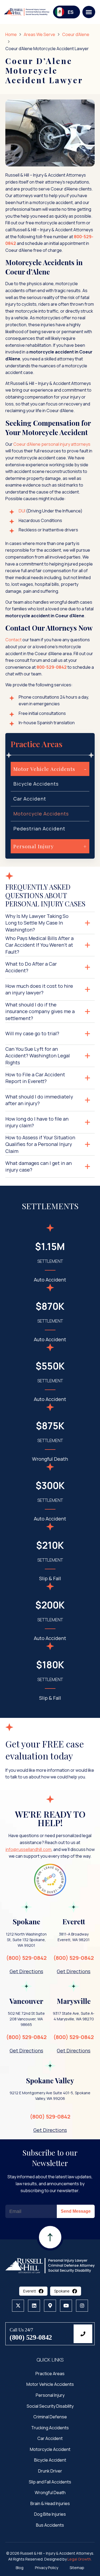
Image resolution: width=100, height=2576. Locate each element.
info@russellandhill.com (29, 1849)
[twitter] (18, 2305)
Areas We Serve (39, 34)
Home (11, 34)
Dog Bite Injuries (50, 2514)
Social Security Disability (50, 2406)
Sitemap (77, 2568)
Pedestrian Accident (39, 829)
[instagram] (82, 2305)
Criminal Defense (50, 2417)
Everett (30, 2291)
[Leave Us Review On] (50, 1880)
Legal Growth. (80, 2559)
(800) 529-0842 (26, 1958)
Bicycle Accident (50, 2460)
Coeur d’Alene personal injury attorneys (52, 444)
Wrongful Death (50, 2493)
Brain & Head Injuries (50, 2503)
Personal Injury (50, 2395)
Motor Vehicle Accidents (50, 2384)
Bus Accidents (50, 2525)
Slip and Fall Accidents (50, 2482)
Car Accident (30, 799)
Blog (20, 2568)
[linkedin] (34, 2305)
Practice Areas (50, 2373)
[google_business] (50, 2305)
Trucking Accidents (50, 2427)
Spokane (62, 2291)
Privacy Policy (47, 2568)
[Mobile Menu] (89, 12)
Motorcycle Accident (50, 2449)
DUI (22, 511)
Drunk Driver (50, 2471)
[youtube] (66, 2305)
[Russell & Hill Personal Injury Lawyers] (50, 2265)
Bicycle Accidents (36, 784)
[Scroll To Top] (50, 2251)
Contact (13, 640)
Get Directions (26, 1971)
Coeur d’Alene (76, 34)
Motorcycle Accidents (41, 814)
